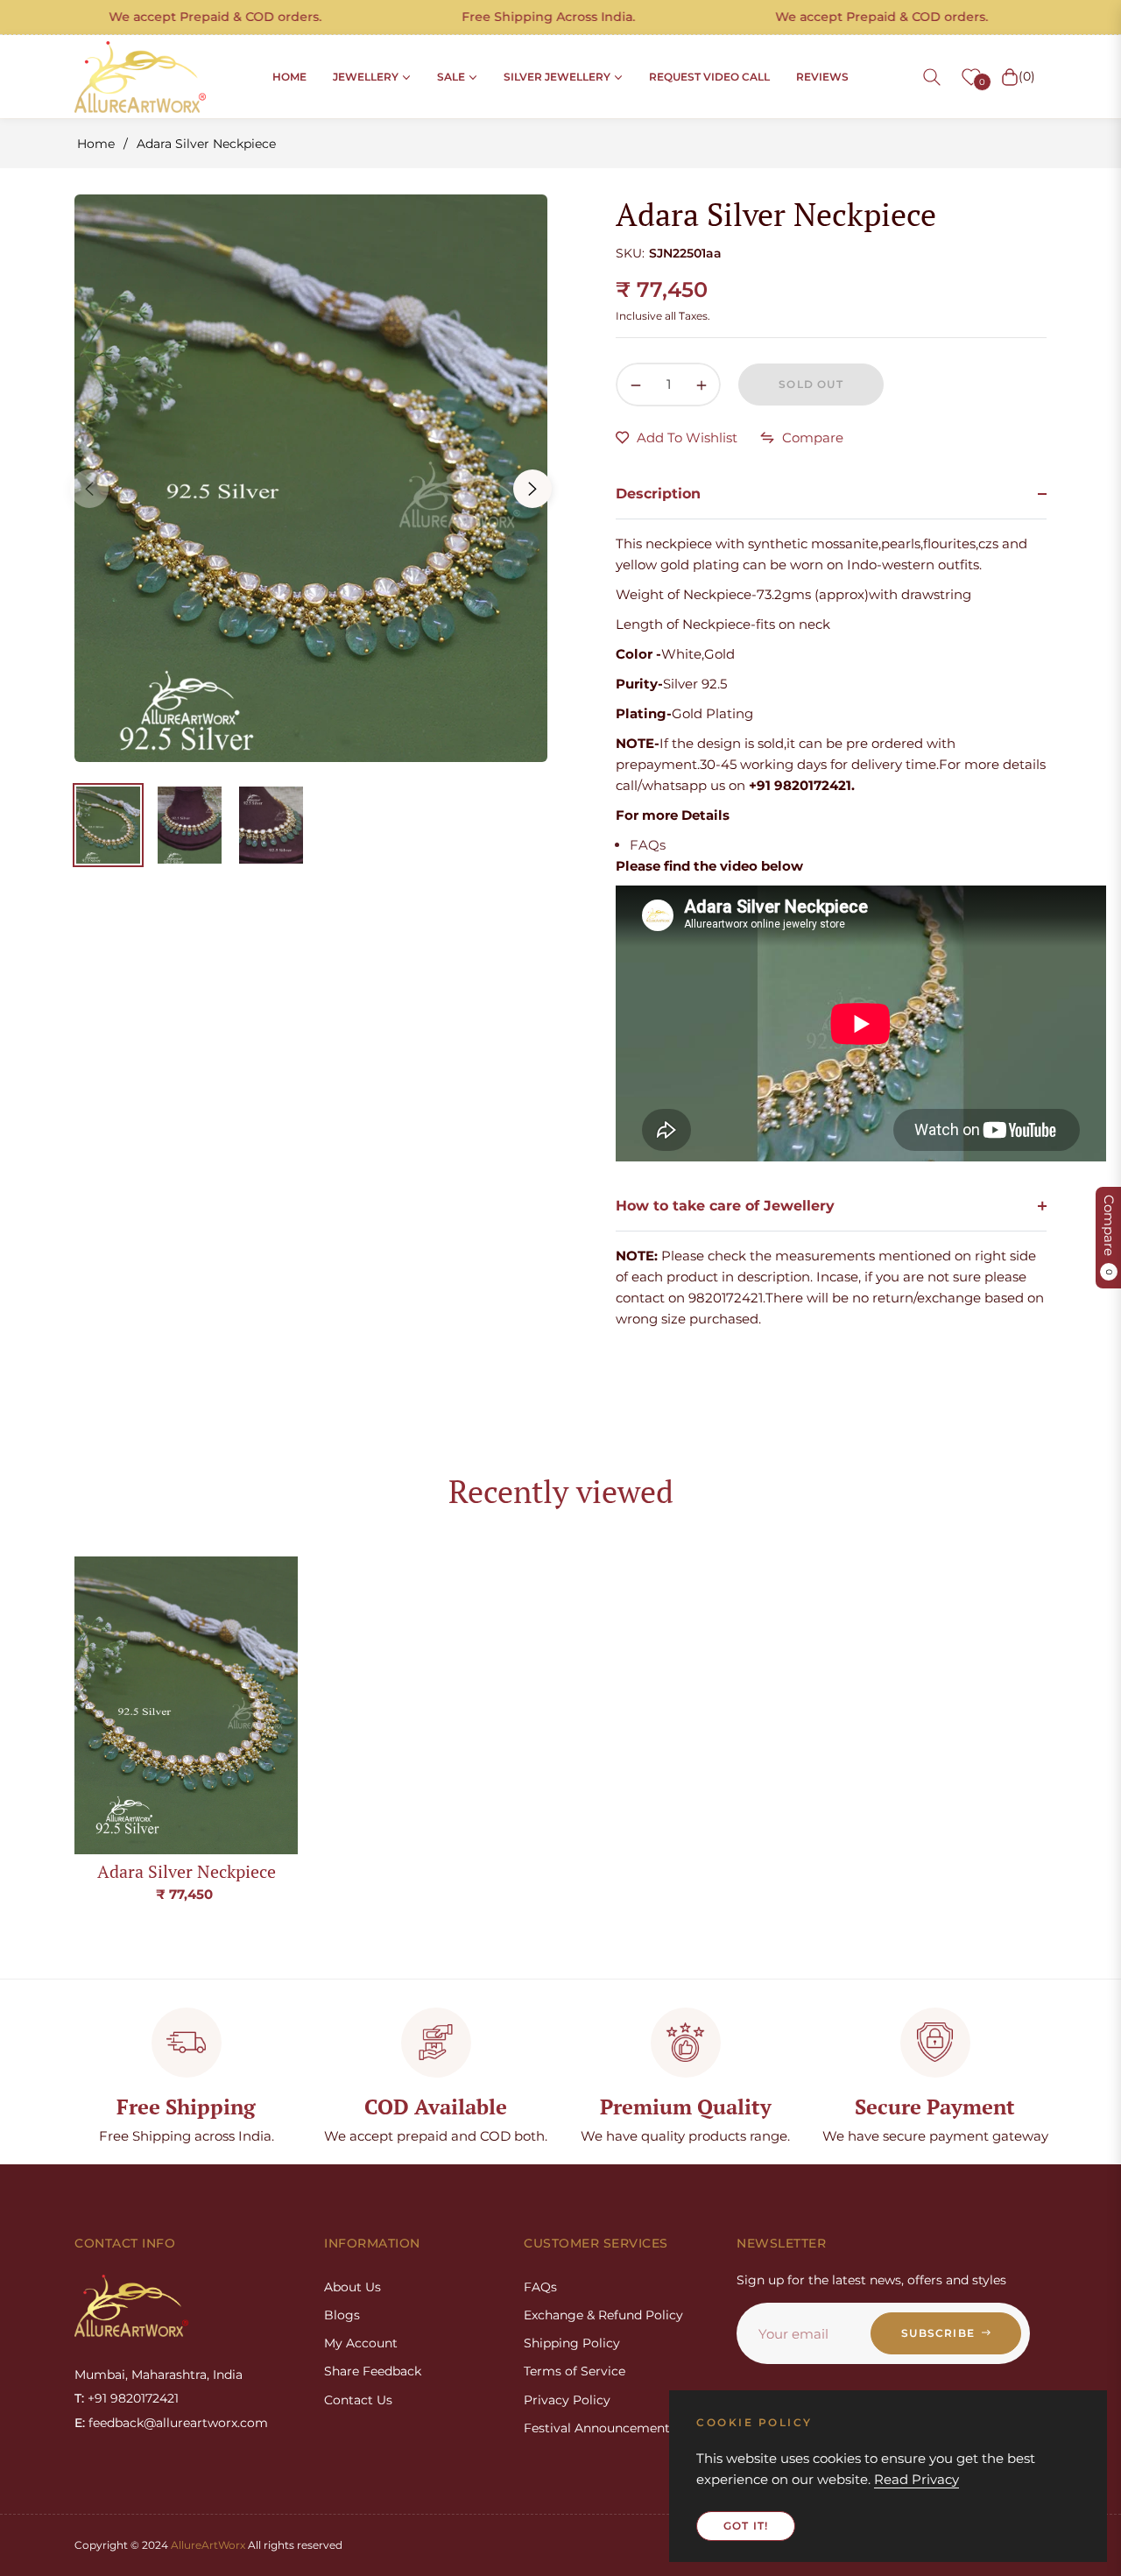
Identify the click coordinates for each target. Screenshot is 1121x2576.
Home (96, 144)
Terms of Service (575, 2371)
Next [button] (532, 489)
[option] (311, 478)
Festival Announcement (597, 2428)
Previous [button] (89, 489)
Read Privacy (917, 2479)
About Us (353, 2287)
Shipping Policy (572, 2343)
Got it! (746, 2526)
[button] (932, 77)
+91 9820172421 (133, 2398)
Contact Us (358, 2400)
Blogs (342, 2315)
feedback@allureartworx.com (178, 2423)
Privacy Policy (567, 2400)
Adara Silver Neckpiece (187, 1871)
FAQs (648, 845)
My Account (361, 2343)
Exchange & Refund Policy (603, 2315)
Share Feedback (373, 2371)
